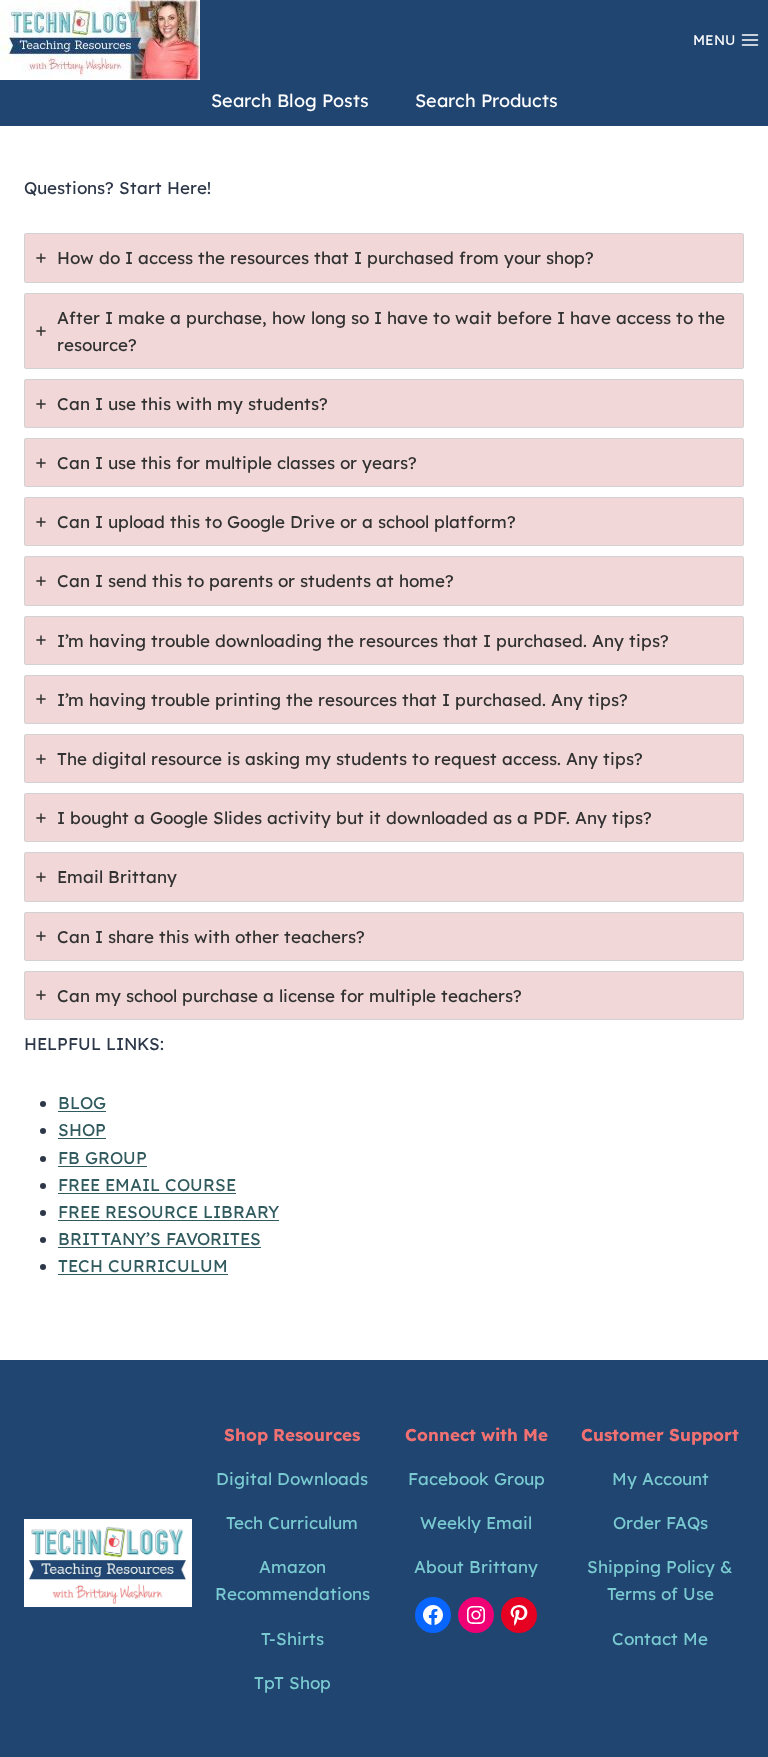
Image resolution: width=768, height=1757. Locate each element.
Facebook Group (476, 1478)
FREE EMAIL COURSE (147, 1184)
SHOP (82, 1129)
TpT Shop (292, 1682)
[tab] (384, 257)
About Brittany (476, 1566)
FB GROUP (102, 1157)
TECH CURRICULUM (143, 1265)
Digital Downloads (292, 1478)
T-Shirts (292, 1638)
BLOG (82, 1102)
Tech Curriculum (292, 1522)
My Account (660, 1478)
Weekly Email (476, 1522)
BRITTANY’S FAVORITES (159, 1238)
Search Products (486, 100)
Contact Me (660, 1638)
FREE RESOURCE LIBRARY (168, 1211)
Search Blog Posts (290, 100)
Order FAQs (660, 1522)
